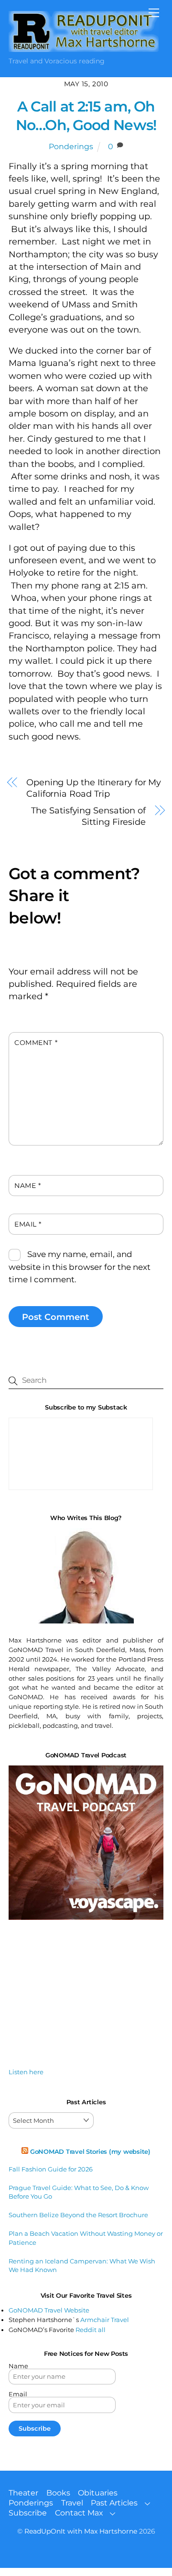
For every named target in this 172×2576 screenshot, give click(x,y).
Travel (72, 2503)
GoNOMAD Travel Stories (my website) (90, 2151)
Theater (23, 2493)
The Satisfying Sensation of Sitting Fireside (88, 816)
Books (58, 2493)
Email (28, 1224)
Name (27, 1186)
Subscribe (28, 2513)
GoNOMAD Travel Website (49, 2310)
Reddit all (91, 2330)
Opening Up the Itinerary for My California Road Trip (94, 788)
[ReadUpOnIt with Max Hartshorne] (84, 48)
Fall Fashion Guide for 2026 (51, 2169)
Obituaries (98, 2493)
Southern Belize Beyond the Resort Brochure (78, 2215)
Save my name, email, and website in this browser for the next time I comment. (80, 1267)
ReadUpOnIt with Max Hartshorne (81, 2531)
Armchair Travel (105, 2320)
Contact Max (79, 2513)
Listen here (26, 2072)
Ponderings (71, 147)
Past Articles (114, 2503)
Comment (36, 1043)
